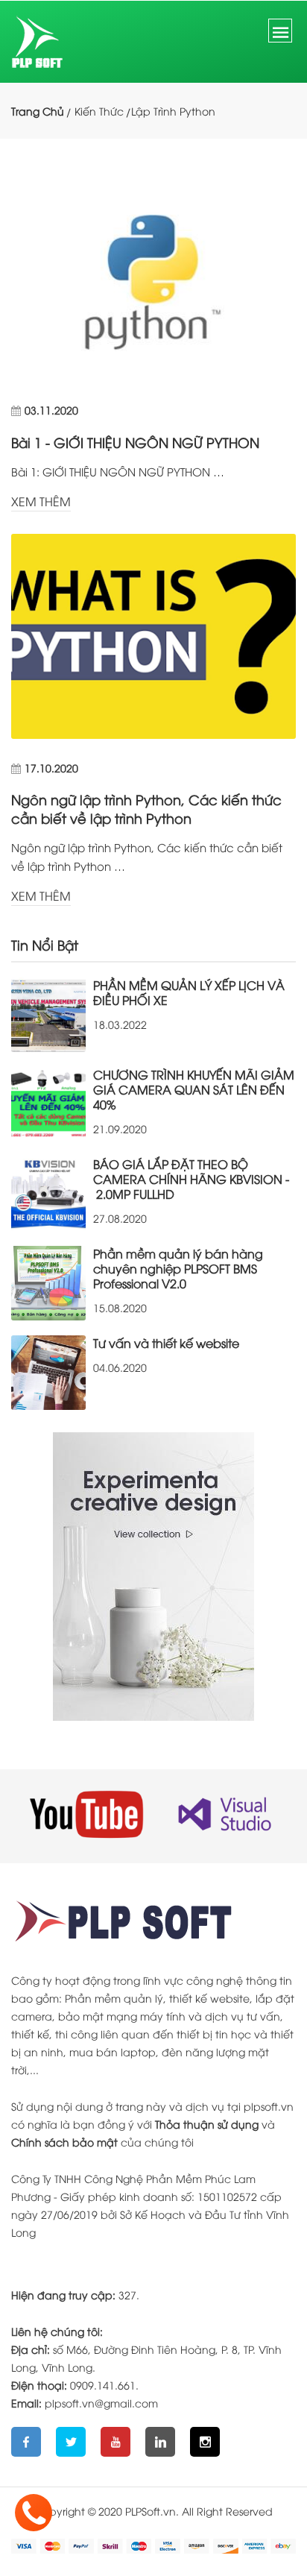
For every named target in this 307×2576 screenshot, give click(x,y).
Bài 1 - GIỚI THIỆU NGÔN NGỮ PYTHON (135, 442)
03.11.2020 (51, 410)
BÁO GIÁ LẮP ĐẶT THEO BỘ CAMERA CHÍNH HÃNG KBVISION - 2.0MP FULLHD (191, 1179)
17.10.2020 (51, 768)
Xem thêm (41, 501)
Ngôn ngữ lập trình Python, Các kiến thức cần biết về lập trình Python (146, 808)
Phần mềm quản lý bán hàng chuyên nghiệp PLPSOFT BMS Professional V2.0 (178, 1268)
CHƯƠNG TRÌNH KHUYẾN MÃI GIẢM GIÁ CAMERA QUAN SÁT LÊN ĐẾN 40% (194, 1089)
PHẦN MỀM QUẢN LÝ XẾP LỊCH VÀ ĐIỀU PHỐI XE (189, 992)
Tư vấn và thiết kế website (166, 1343)
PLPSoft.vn (151, 2511)
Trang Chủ (38, 111)
